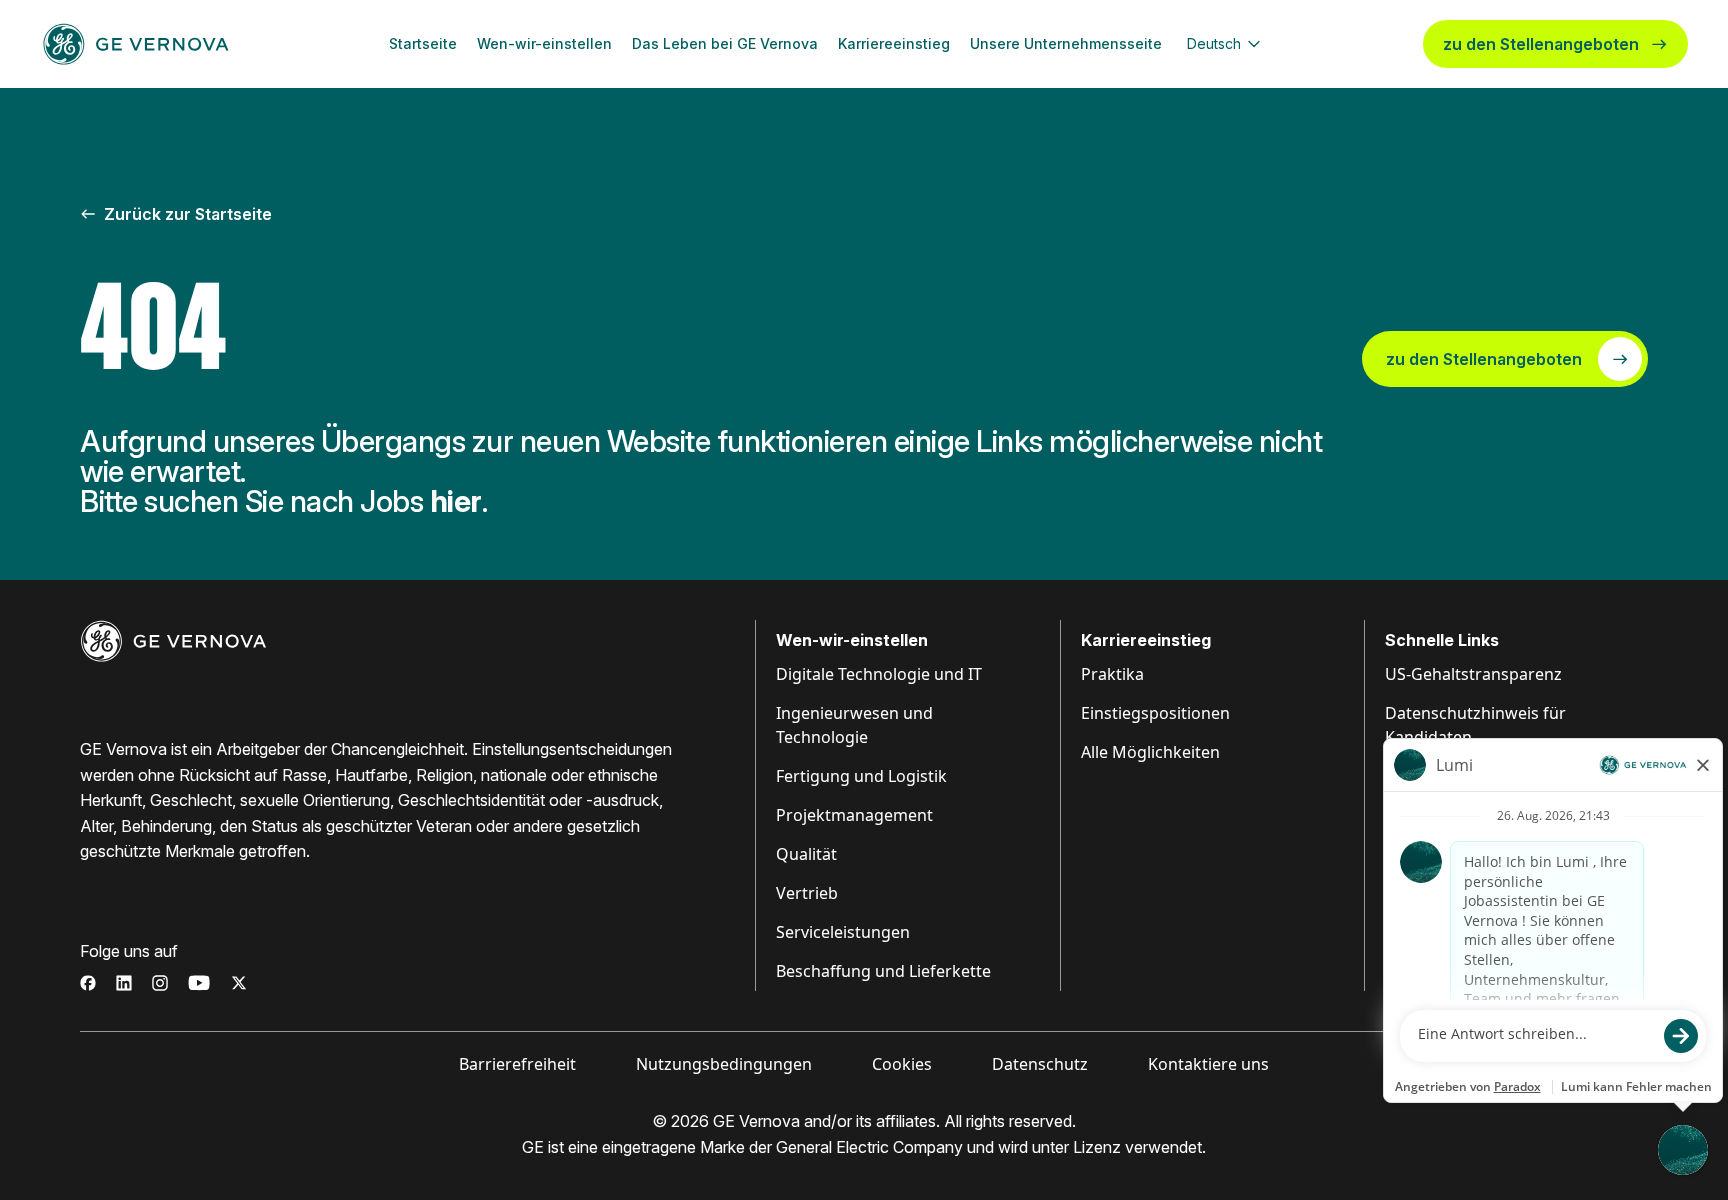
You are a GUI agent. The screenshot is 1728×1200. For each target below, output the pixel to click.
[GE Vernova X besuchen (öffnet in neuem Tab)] (239, 983)
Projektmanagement (854, 815)
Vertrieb (807, 893)
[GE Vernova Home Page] (136, 44)
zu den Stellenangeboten (1541, 44)
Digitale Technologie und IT (879, 674)
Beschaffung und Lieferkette (883, 971)
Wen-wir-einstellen (544, 43)
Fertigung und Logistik (861, 776)
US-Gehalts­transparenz (1473, 674)
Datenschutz (1040, 1064)
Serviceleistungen (843, 932)
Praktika (1112, 674)
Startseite (423, 43)
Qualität (806, 854)
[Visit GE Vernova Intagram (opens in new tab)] (160, 983)
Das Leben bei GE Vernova (725, 43)
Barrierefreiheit (517, 1064)
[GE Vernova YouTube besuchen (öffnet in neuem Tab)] (199, 983)
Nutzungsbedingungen (724, 1064)
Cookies (902, 1064)
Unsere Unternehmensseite (1066, 43)
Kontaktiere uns (1208, 1064)
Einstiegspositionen (1155, 713)
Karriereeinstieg (894, 43)
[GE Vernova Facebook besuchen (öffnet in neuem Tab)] (88, 983)
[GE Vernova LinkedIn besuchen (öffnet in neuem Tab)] (124, 983)
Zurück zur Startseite (188, 214)
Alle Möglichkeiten (1150, 752)
